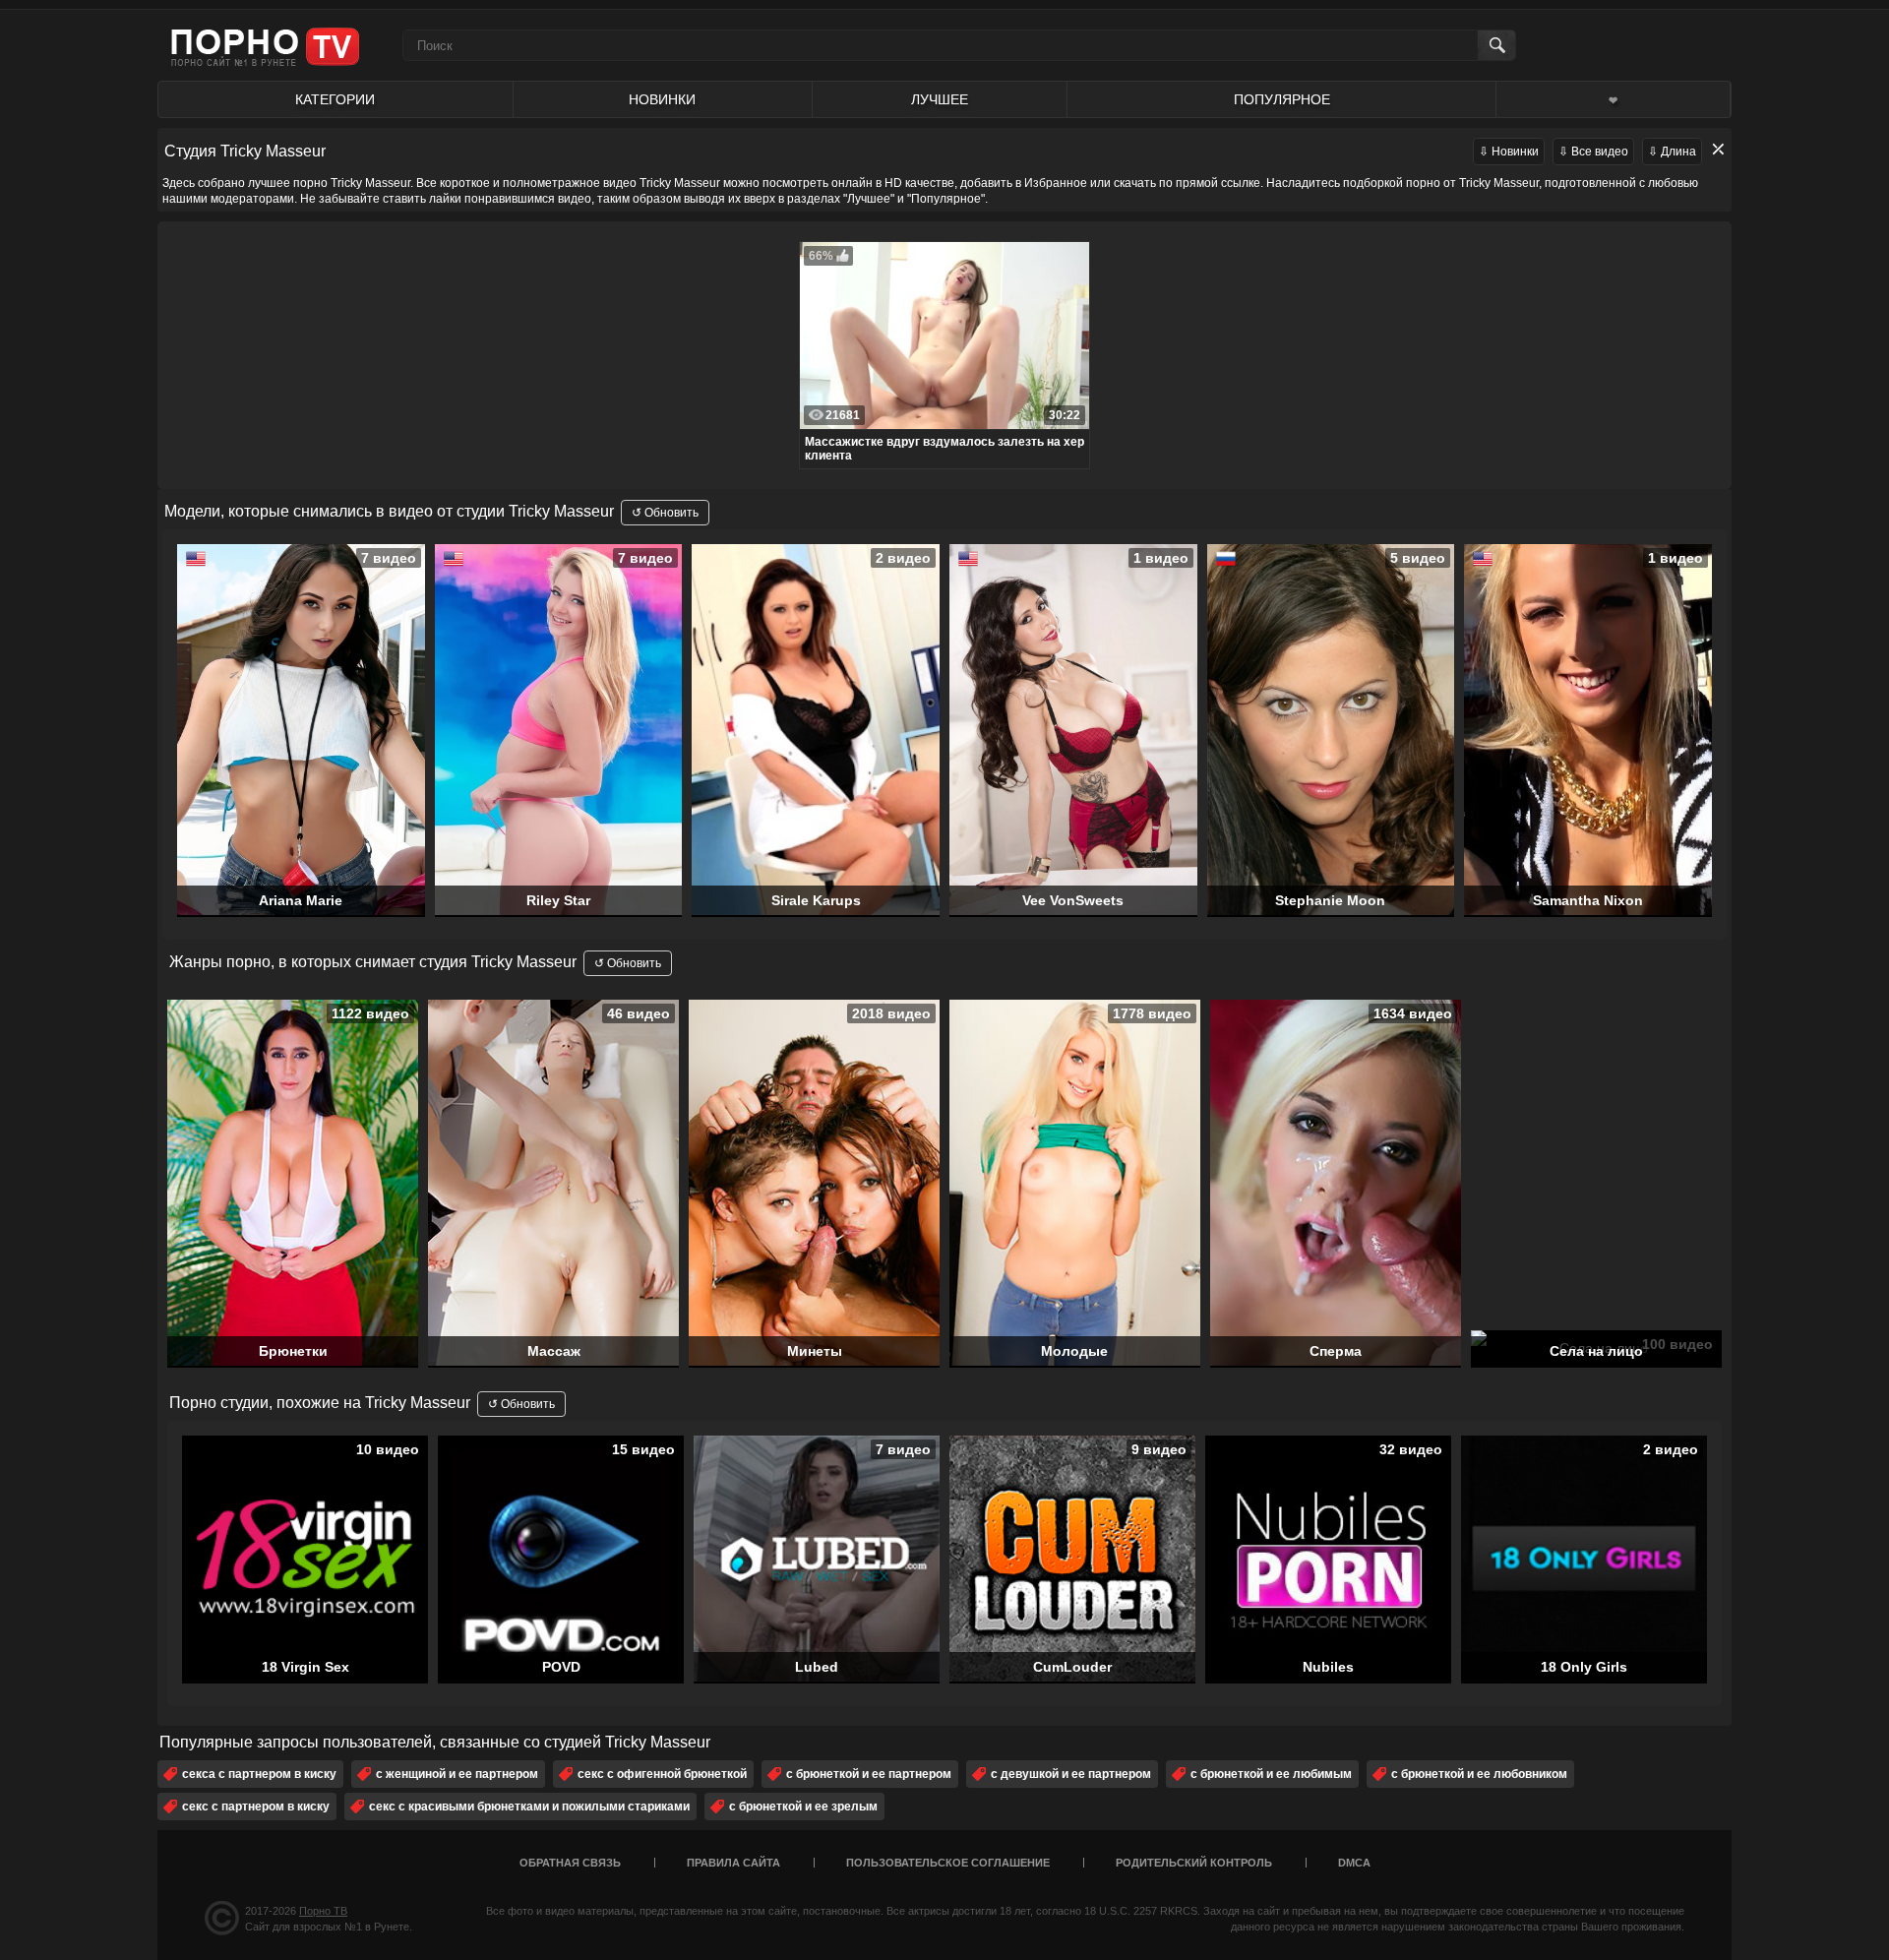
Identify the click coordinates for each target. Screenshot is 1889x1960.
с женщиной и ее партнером (457, 1774)
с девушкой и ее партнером (1071, 1774)
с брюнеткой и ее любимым (1271, 1774)
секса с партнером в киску (259, 1774)
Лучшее (940, 99)
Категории (335, 99)
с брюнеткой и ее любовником (1479, 1774)
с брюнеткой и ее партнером (869, 1774)
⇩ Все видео (1593, 152)
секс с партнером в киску (256, 1807)
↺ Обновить (665, 513)
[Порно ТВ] (265, 46)
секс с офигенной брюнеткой (662, 1774)
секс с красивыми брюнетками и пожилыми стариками (529, 1807)
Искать (1496, 45)
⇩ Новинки (1509, 152)
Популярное (1282, 99)
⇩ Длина (1672, 152)
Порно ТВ (323, 1911)
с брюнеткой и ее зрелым (803, 1807)
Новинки (662, 99)
